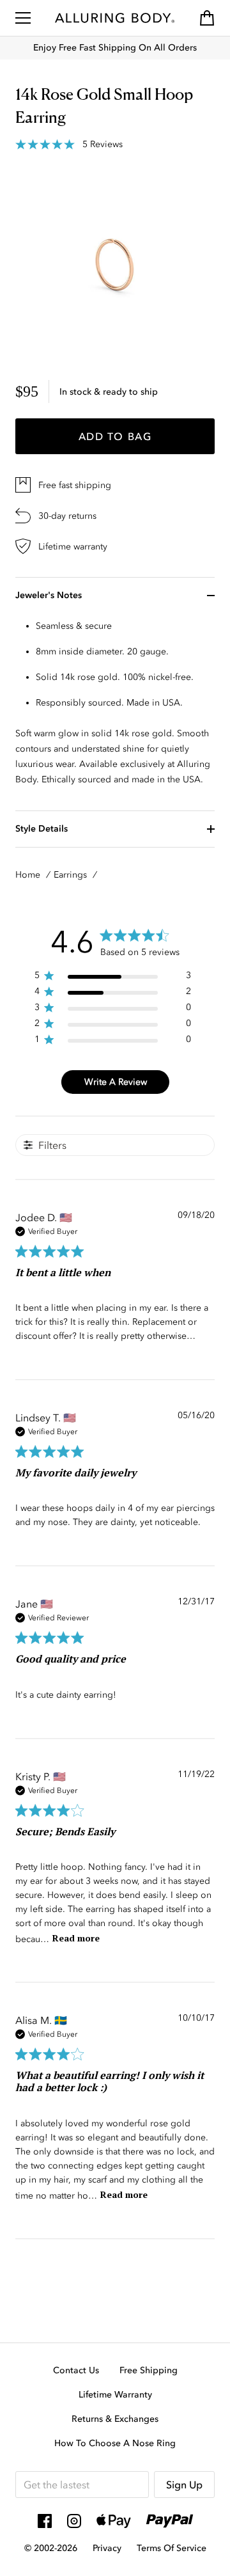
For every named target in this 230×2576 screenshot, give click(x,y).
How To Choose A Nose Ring (115, 2443)
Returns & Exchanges (115, 2419)
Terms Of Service (172, 2548)
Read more (76, 1938)
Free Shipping (149, 2370)
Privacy (107, 2548)
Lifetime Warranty (115, 2395)
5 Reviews (103, 145)
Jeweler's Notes (49, 595)
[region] (113, 978)
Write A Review (116, 1082)
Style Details (42, 829)
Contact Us (76, 2370)
